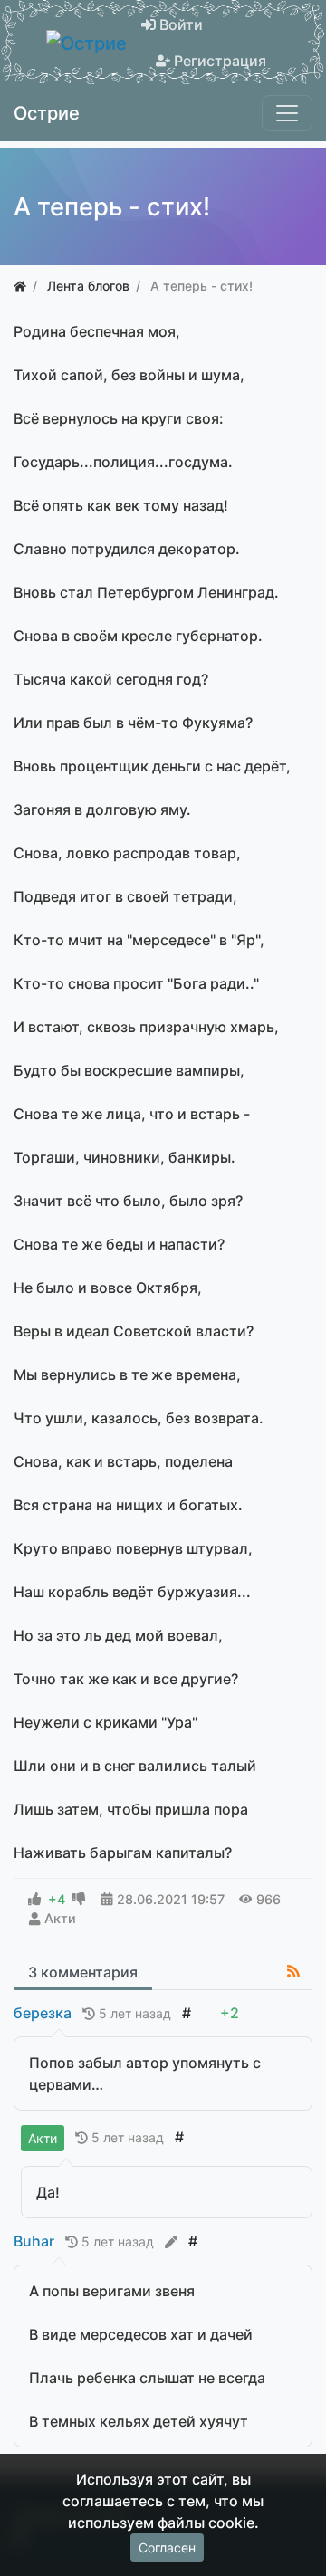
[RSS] (293, 1971)
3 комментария (83, 1972)
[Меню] (287, 113)
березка (43, 2013)
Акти (60, 1918)
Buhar (34, 2241)
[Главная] (20, 286)
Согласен (167, 2547)
